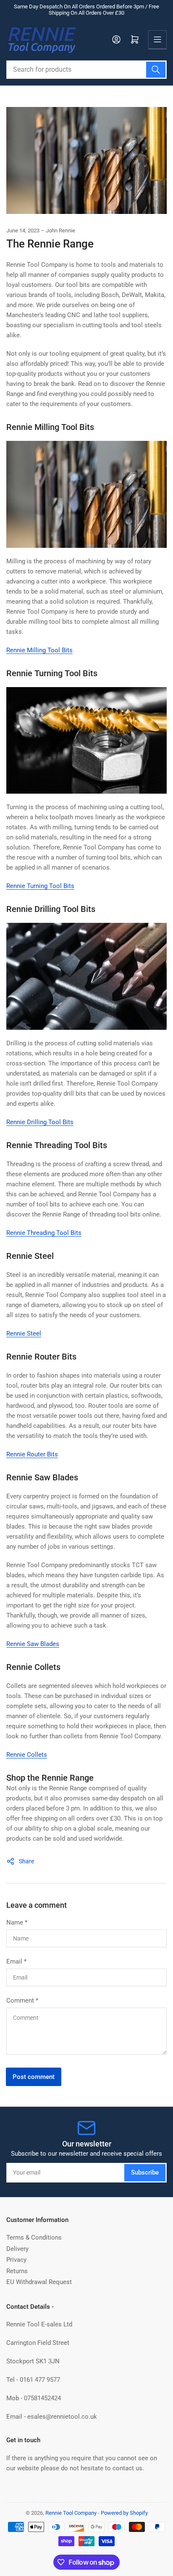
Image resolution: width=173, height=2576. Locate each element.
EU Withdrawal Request (39, 2282)
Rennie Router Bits (32, 1454)
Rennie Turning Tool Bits (40, 886)
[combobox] (86, 70)
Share (26, 1861)
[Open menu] (157, 39)
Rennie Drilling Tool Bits (40, 1122)
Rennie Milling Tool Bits (39, 650)
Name (17, 1922)
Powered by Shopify (124, 2513)
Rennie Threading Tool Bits (44, 1233)
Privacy (16, 2260)
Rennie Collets (27, 1755)
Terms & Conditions (34, 2237)
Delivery (17, 2249)
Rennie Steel (24, 1334)
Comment (22, 2000)
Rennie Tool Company (71, 2513)
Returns (17, 2271)
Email (16, 1961)
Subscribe (145, 2172)
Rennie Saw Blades (33, 1644)
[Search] (156, 70)
